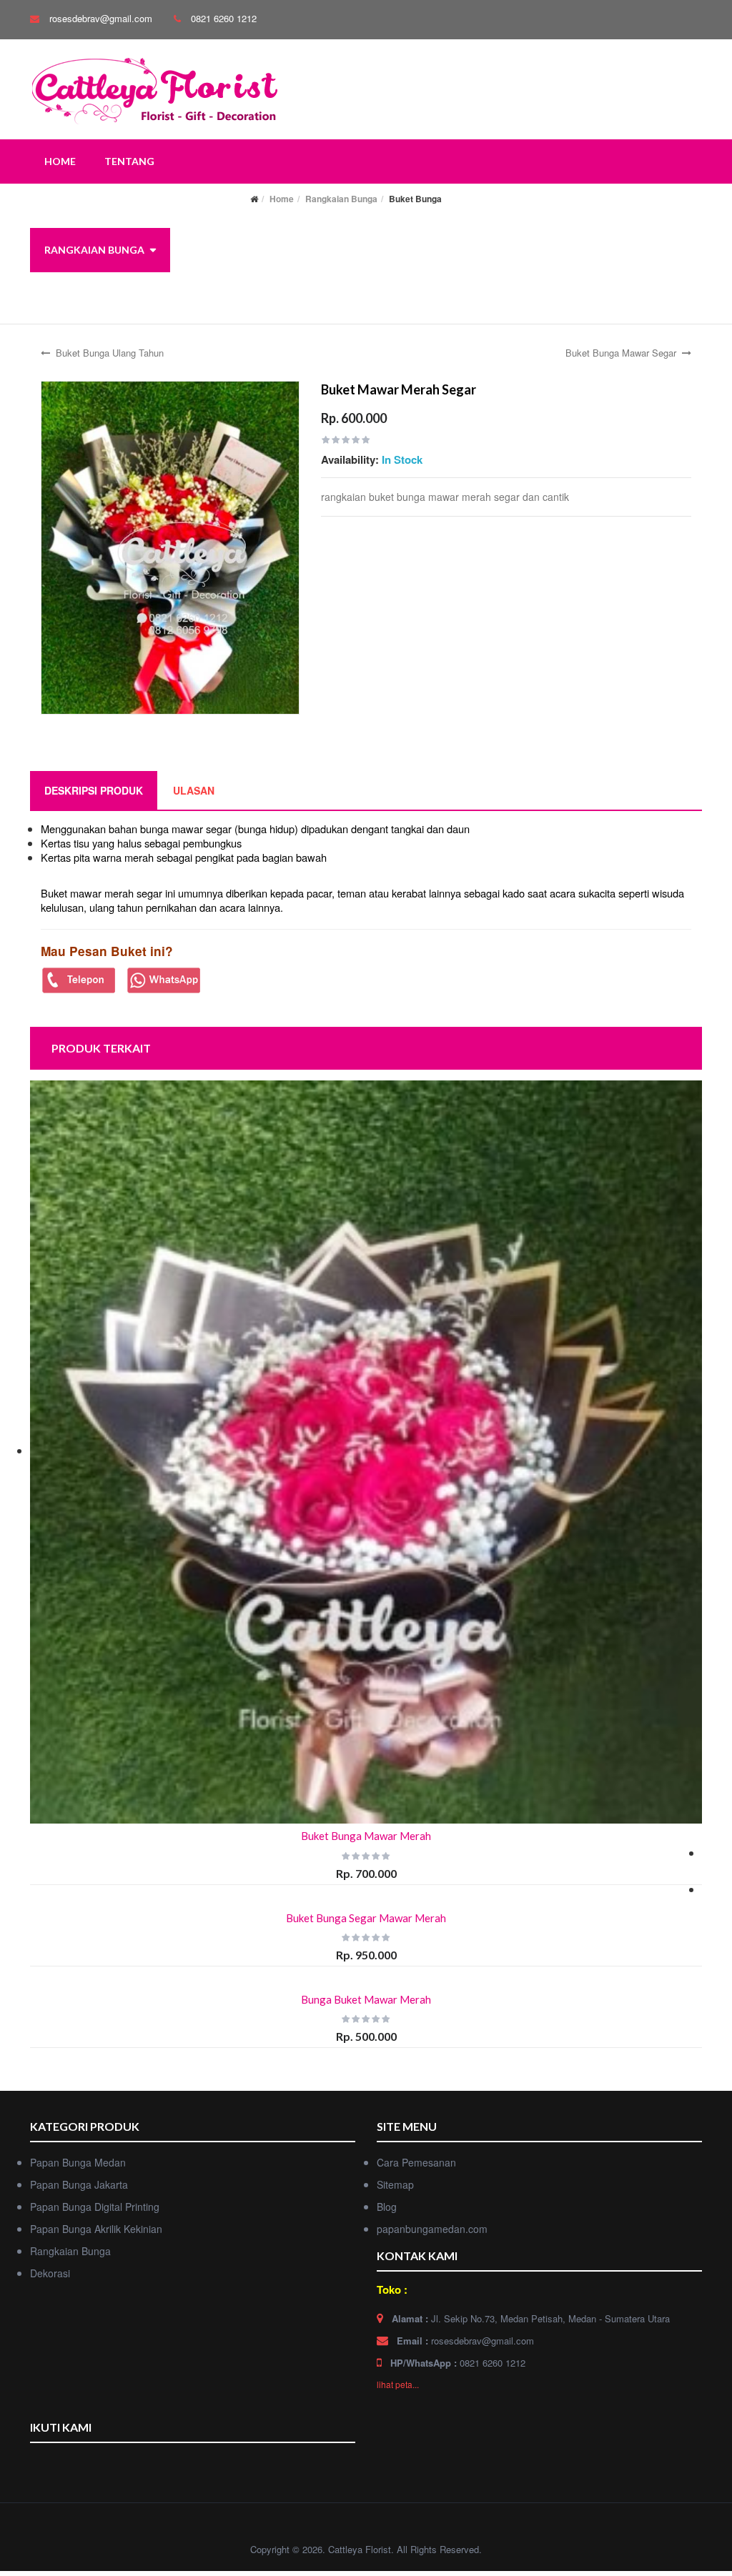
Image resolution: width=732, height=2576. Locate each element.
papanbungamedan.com (432, 2229)
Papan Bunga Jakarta (79, 2184)
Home (60, 161)
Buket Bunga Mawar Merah (366, 1836)
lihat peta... (398, 2384)
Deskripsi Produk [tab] (94, 790)
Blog (387, 2207)
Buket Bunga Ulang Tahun (110, 353)
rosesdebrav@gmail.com (101, 18)
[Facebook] (42, 2466)
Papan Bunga (80, 205)
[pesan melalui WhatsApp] (164, 979)
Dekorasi (70, 294)
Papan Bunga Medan (78, 2162)
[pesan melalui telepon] (79, 979)
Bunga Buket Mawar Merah (366, 1999)
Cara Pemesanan (416, 2162)
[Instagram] (97, 2466)
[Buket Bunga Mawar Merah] (366, 1452)
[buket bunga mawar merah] (170, 546)
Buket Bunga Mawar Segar (621, 353)
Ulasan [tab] (194, 790)
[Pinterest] (124, 2466)
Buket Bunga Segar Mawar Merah (366, 1918)
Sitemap (395, 2184)
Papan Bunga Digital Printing (95, 2207)
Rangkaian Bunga (94, 250)
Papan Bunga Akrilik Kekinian (96, 2229)
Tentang (129, 161)
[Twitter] (69, 2466)
